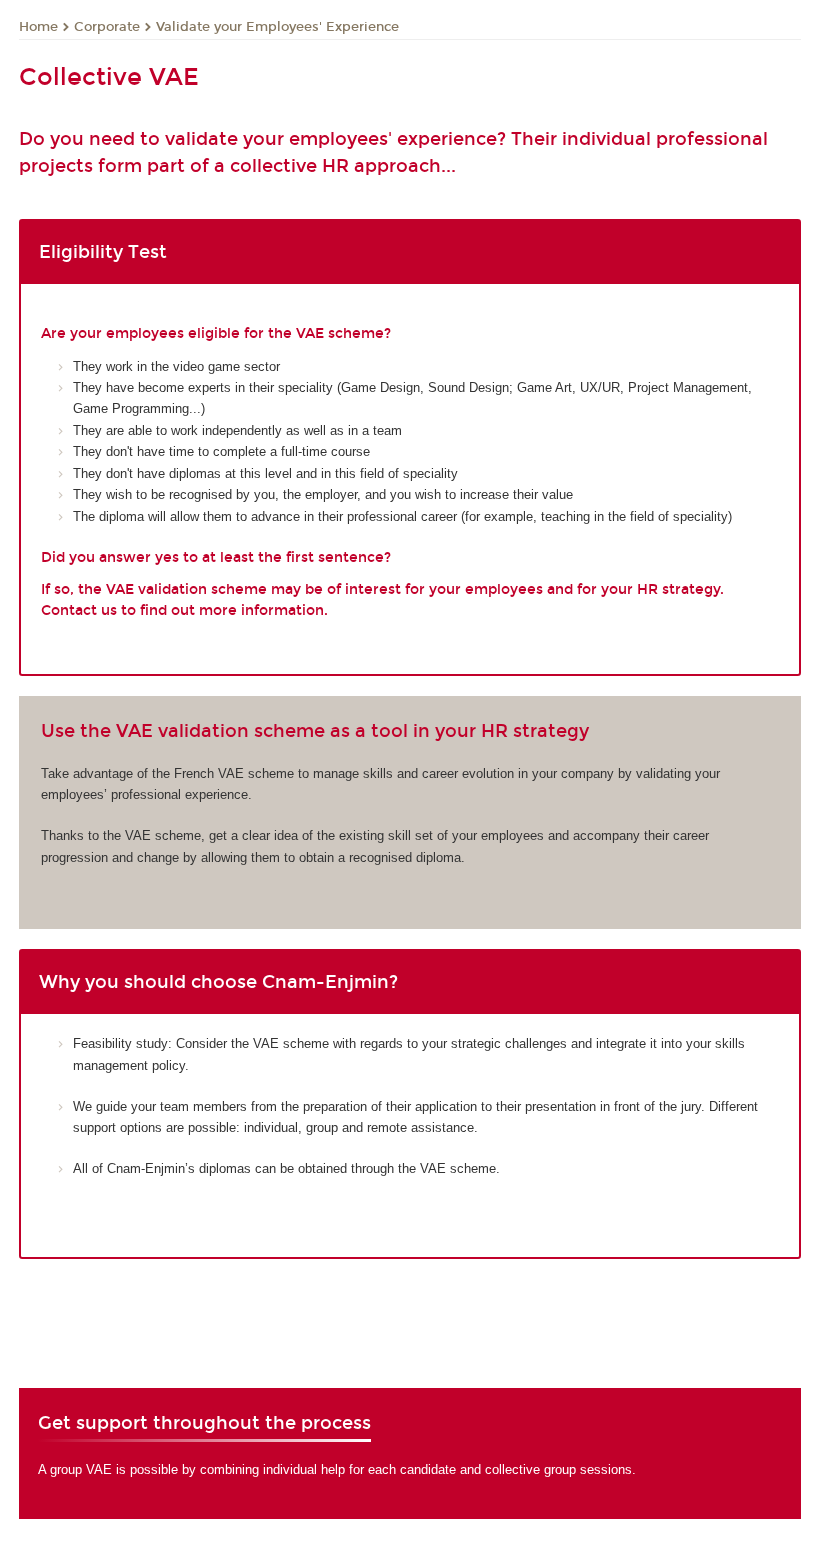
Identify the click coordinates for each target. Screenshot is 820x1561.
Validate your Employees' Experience (277, 27)
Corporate (107, 27)
